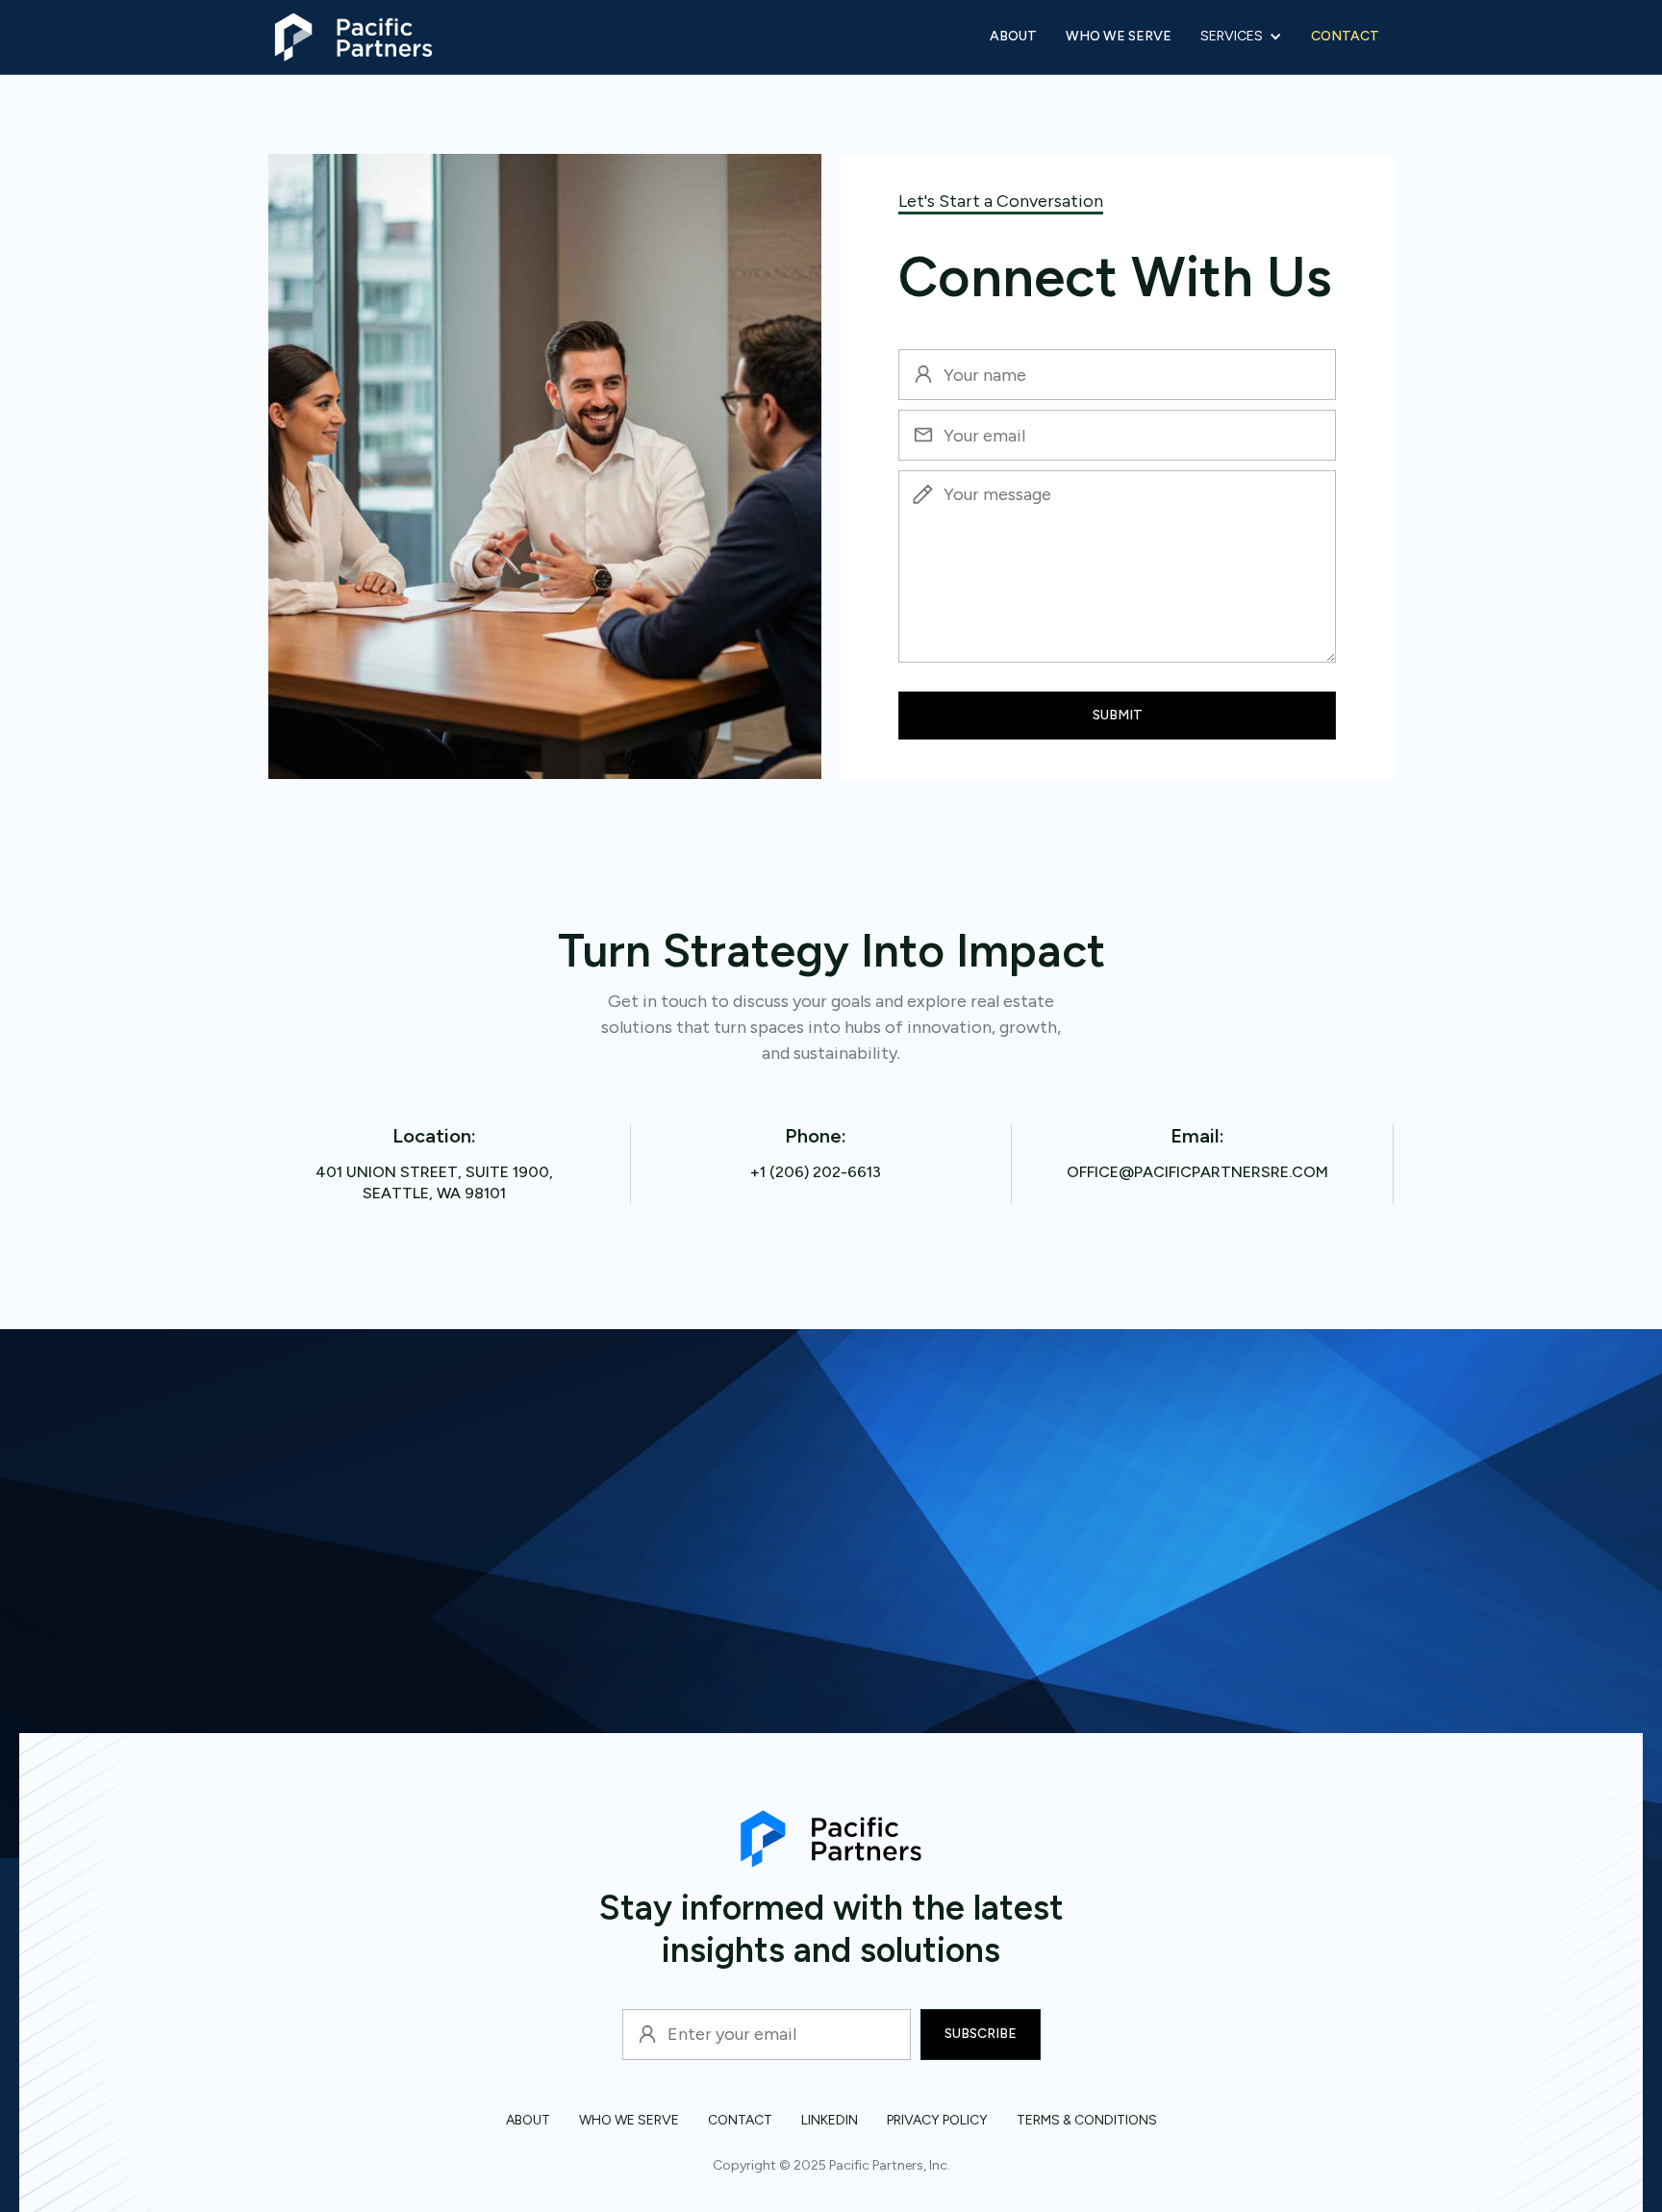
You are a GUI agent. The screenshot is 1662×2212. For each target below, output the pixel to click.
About (1013, 36)
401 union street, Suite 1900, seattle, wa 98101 (434, 1182)
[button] (1241, 37)
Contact (1345, 36)
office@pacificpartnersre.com (1197, 1172)
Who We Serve (1119, 36)
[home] (353, 37)
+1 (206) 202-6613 (816, 1172)
